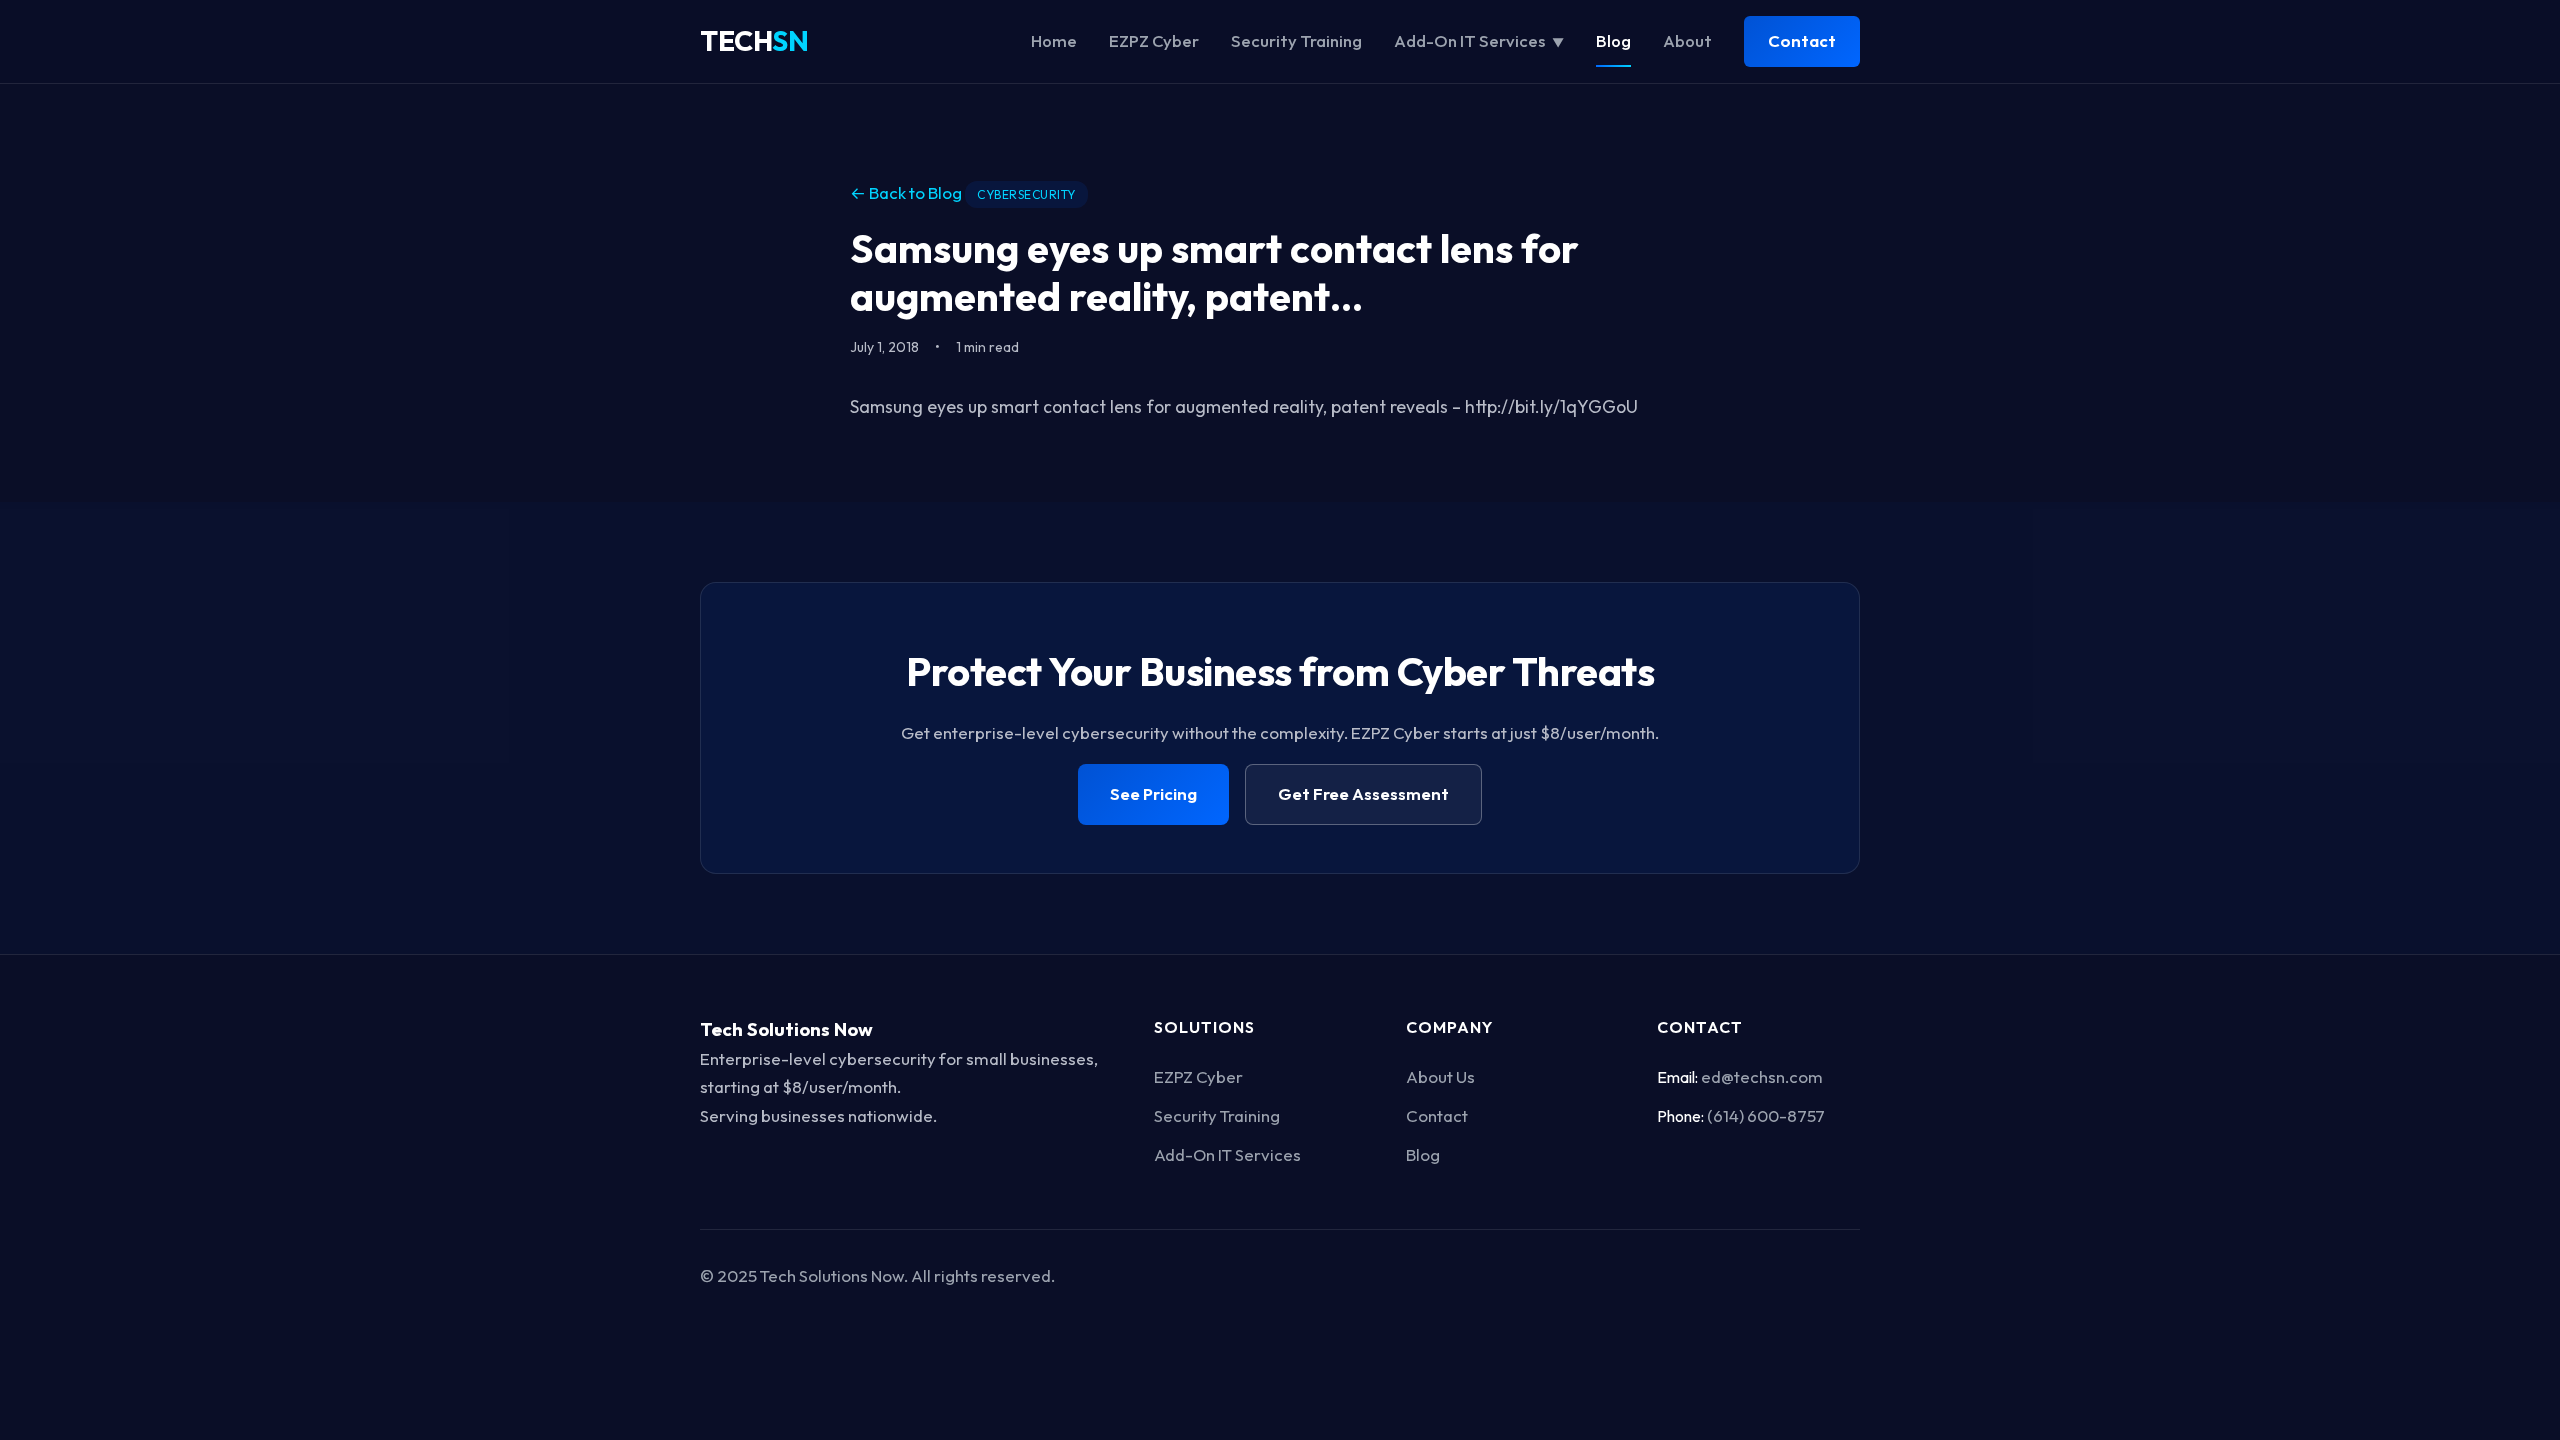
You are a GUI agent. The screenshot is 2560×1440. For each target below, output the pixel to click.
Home (1054, 40)
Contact (1802, 40)
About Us (1440, 1076)
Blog (1613, 40)
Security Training (1296, 40)
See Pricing (1153, 793)
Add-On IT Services (1479, 40)
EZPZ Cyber (1154, 40)
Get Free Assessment (1363, 793)
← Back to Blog (906, 192)
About (1687, 40)
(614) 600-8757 (1766, 1115)
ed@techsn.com (1762, 1076)
